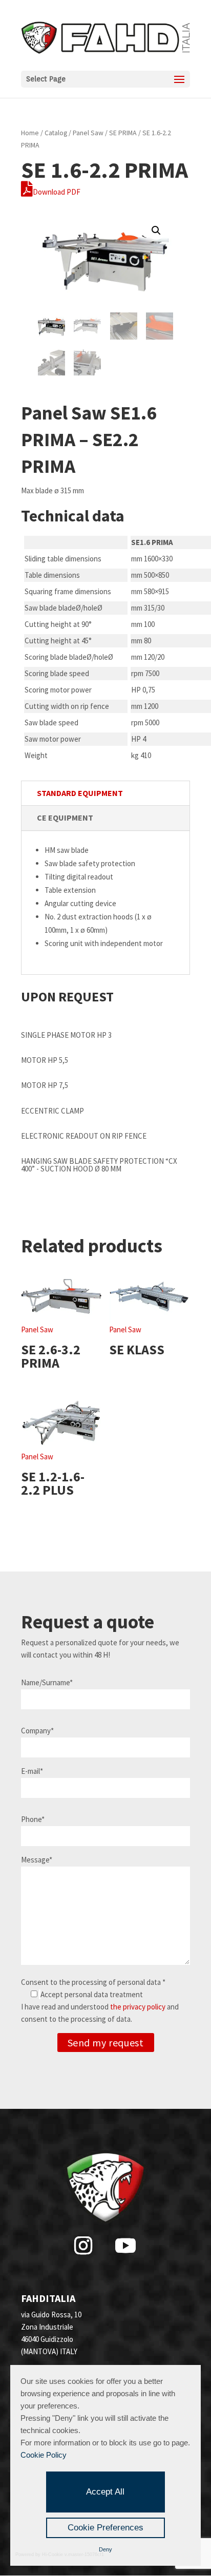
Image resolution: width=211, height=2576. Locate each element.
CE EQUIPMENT (65, 818)
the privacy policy (138, 2007)
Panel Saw (88, 133)
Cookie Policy (44, 2455)
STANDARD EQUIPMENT (80, 793)
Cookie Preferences (105, 2528)
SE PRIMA (123, 133)
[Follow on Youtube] (125, 2246)
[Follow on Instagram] (83, 2246)
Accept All (105, 2492)
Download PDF (57, 192)
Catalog (56, 133)
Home (30, 133)
